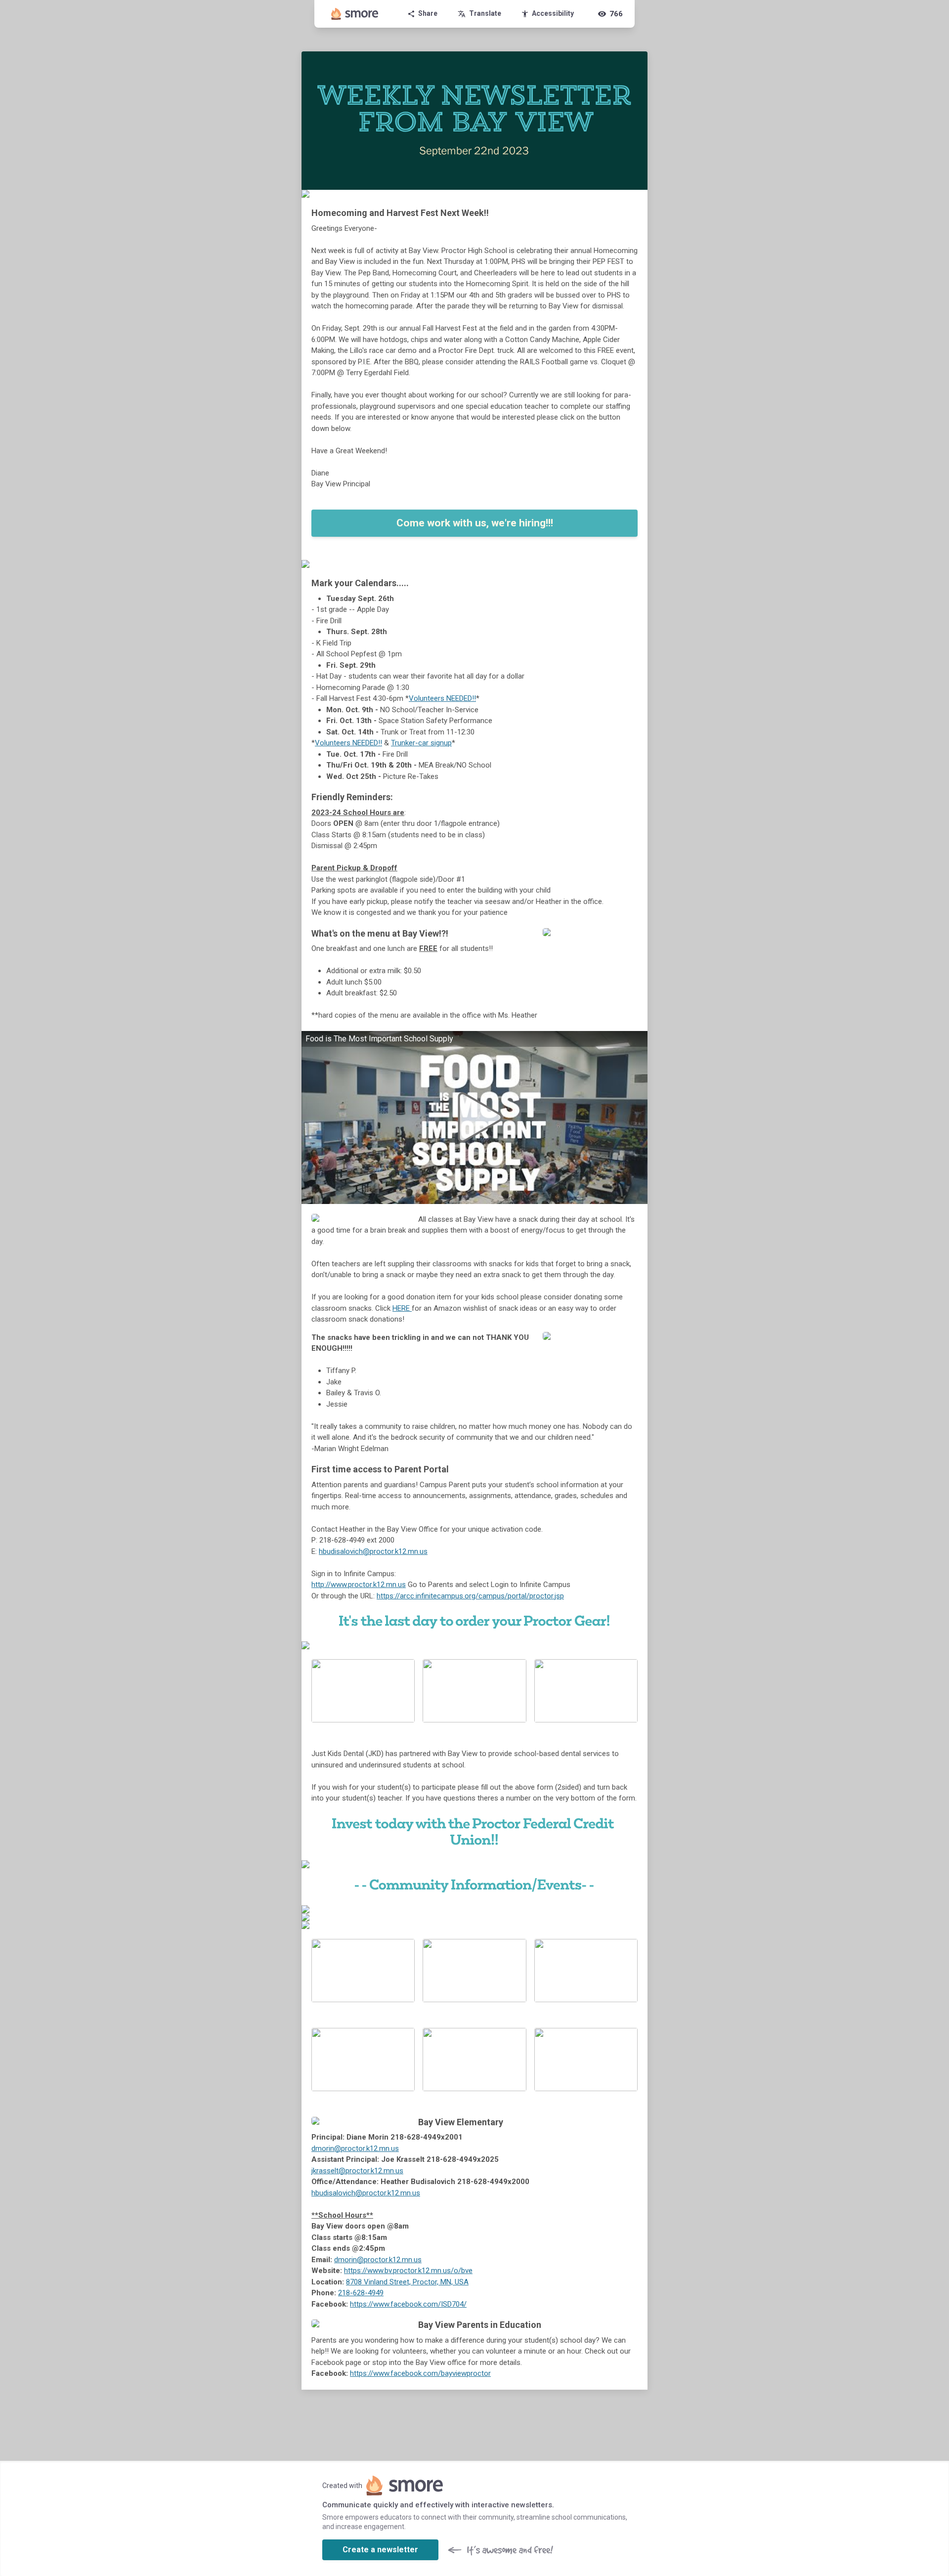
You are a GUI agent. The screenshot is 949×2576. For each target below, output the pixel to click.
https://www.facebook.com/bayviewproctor (420, 2373)
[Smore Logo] (355, 14)
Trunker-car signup (421, 743)
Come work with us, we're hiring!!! (475, 523)
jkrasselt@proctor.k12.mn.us (357, 2171)
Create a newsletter (380, 2550)
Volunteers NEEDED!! (442, 698)
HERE (402, 1308)
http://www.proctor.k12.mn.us (359, 1585)
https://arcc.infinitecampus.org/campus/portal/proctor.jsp (470, 1596)
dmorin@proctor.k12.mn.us (355, 2148)
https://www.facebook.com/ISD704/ (408, 2304)
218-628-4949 (361, 2293)
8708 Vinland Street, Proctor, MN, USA (407, 2282)
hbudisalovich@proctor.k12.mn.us (373, 1551)
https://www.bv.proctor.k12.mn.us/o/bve (408, 2271)
